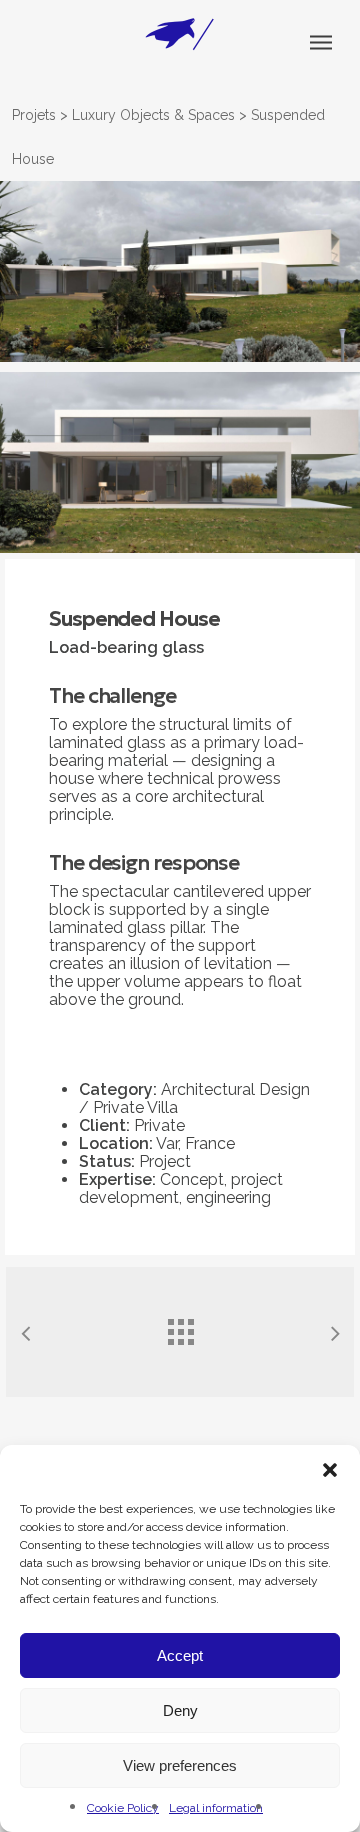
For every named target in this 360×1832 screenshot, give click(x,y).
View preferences (180, 1765)
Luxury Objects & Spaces (153, 115)
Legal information (216, 1808)
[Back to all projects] (180, 1327)
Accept (180, 1655)
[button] (330, 1470)
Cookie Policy (123, 1808)
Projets (34, 115)
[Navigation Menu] (321, 42)
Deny (180, 1710)
